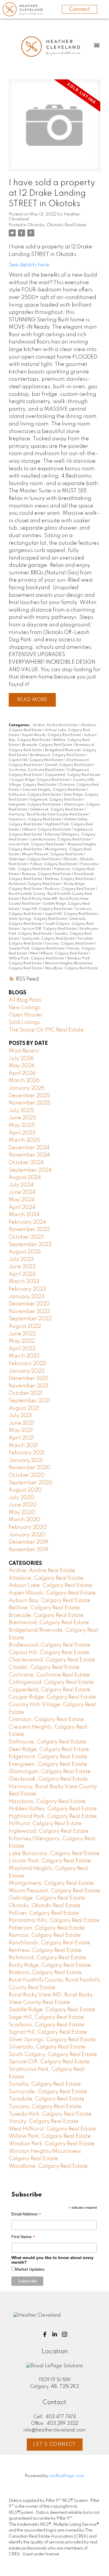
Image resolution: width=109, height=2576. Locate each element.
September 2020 (31, 1483)
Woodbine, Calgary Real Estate (71, 968)
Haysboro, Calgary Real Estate (35, 820)
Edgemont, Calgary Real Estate (57, 800)
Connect (79, 9)
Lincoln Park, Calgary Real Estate (37, 845)
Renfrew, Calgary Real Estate (70, 879)
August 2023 (25, 1252)
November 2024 (29, 1155)
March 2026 (24, 1081)
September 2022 (30, 1319)
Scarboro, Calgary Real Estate (47, 2025)
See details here (29, 265)
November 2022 (29, 1312)
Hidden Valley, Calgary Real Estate (53, 1809)
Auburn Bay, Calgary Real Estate (50, 1601)
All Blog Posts (25, 1000)
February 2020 (28, 1527)
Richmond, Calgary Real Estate (35, 884)
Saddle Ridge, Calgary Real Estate (52, 2010)
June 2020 (23, 1505)
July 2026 (21, 1059)
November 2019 (28, 1550)
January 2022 (27, 1371)
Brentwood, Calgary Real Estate (49, 1623)
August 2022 (25, 1326)
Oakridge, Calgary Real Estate (35, 859)
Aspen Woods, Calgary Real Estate (52, 735)
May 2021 (21, 1430)
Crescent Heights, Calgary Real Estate (54, 790)
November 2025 (30, 1103)
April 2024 (22, 1207)
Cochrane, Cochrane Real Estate (37, 770)
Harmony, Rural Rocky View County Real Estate (49, 815)
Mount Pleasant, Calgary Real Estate (53, 854)
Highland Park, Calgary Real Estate (53, 1816)
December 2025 (29, 1096)
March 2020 (24, 1520)
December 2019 (28, 1542)
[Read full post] (54, 129)
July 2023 (21, 1260)
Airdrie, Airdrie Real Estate (56, 725)
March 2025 (24, 1140)
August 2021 (24, 1408)
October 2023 (26, 1237)
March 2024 (24, 1215)
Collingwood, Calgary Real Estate (51, 1682)
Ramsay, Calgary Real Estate (47, 874)
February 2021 (27, 1453)
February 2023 (27, 1289)
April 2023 (22, 1274)
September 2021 (29, 1401)
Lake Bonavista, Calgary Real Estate (61, 840)
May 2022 (22, 1341)
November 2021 (28, 1386)
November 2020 (30, 1468)
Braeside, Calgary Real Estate (48, 745)
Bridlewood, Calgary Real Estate (58, 755)
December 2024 (29, 1148)
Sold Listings (24, 1022)
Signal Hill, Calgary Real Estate (71, 914)
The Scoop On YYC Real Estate (46, 1030)
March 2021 (23, 1446)
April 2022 (22, 1349)
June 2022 (22, 1334)
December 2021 (28, 1378)
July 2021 (20, 1416)
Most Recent (24, 1051)
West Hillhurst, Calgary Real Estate (59, 954)
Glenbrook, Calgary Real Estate (57, 810)
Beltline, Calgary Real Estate (44, 1608)
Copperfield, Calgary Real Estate (73, 775)
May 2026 (22, 1066)
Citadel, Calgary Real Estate (69, 765)
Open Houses (26, 1015)
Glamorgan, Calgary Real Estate (50, 1772)
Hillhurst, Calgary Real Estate (47, 830)
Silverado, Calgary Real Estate (47, 2047)
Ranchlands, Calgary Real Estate (50, 1943)
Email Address (26, 2215)
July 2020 (22, 1498)
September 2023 (30, 1245)
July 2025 (21, 1111)
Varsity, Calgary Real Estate (44, 2121)
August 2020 (25, 1490)
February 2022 (27, 1364)
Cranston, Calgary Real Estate (46, 1720)
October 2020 (27, 1475)
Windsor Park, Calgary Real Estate (52, 2144)
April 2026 (22, 1073)
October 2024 (26, 1163)
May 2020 (22, 1513)
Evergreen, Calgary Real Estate (35, 805)
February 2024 (27, 1222)
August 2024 (25, 1177)
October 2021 (25, 1393)
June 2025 (22, 1118)
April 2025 (22, 1133)
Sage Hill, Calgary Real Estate (48, 909)
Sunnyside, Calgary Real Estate (49, 939)
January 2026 (27, 1088)
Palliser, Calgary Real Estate (54, 864)
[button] (45, 2334)
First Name (23, 2237)
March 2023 (24, 1282)
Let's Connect (54, 2445)
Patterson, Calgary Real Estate (47, 1928)
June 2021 (21, 1423)
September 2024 (30, 1170)
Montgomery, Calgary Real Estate (51, 1883)
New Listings (25, 1008)
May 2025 (22, 1125)
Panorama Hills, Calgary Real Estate (54, 1921)
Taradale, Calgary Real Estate (47, 2099)
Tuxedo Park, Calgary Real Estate (37, 949)
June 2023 (22, 1267)
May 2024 (22, 1200)
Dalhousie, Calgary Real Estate (35, 795)
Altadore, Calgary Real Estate (46, 1578)
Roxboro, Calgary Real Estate (70, 889)
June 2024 (22, 1192)
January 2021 (26, 1460)
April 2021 (21, 1438)
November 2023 (29, 1230)
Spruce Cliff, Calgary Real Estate (50, 929)
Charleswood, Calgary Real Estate (52, 1660)
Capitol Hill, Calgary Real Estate (36, 760)
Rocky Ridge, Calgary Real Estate (50, 1965)
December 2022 (29, 1304)
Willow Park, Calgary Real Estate (37, 959)
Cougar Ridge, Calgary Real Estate (41, 780)
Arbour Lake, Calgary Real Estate (50, 1585)
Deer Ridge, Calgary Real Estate (49, 1750)
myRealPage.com (67, 2476)
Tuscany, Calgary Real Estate (70, 944)
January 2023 (27, 1297)
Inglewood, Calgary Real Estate (49, 1831)
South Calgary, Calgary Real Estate (53, 2055)
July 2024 (21, 1185)
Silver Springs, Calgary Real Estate (38, 919)
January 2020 (27, 1535)
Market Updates (30, 2269)
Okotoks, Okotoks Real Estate (57, 225)
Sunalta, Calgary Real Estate (45, 2084)
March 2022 (24, 1356)
